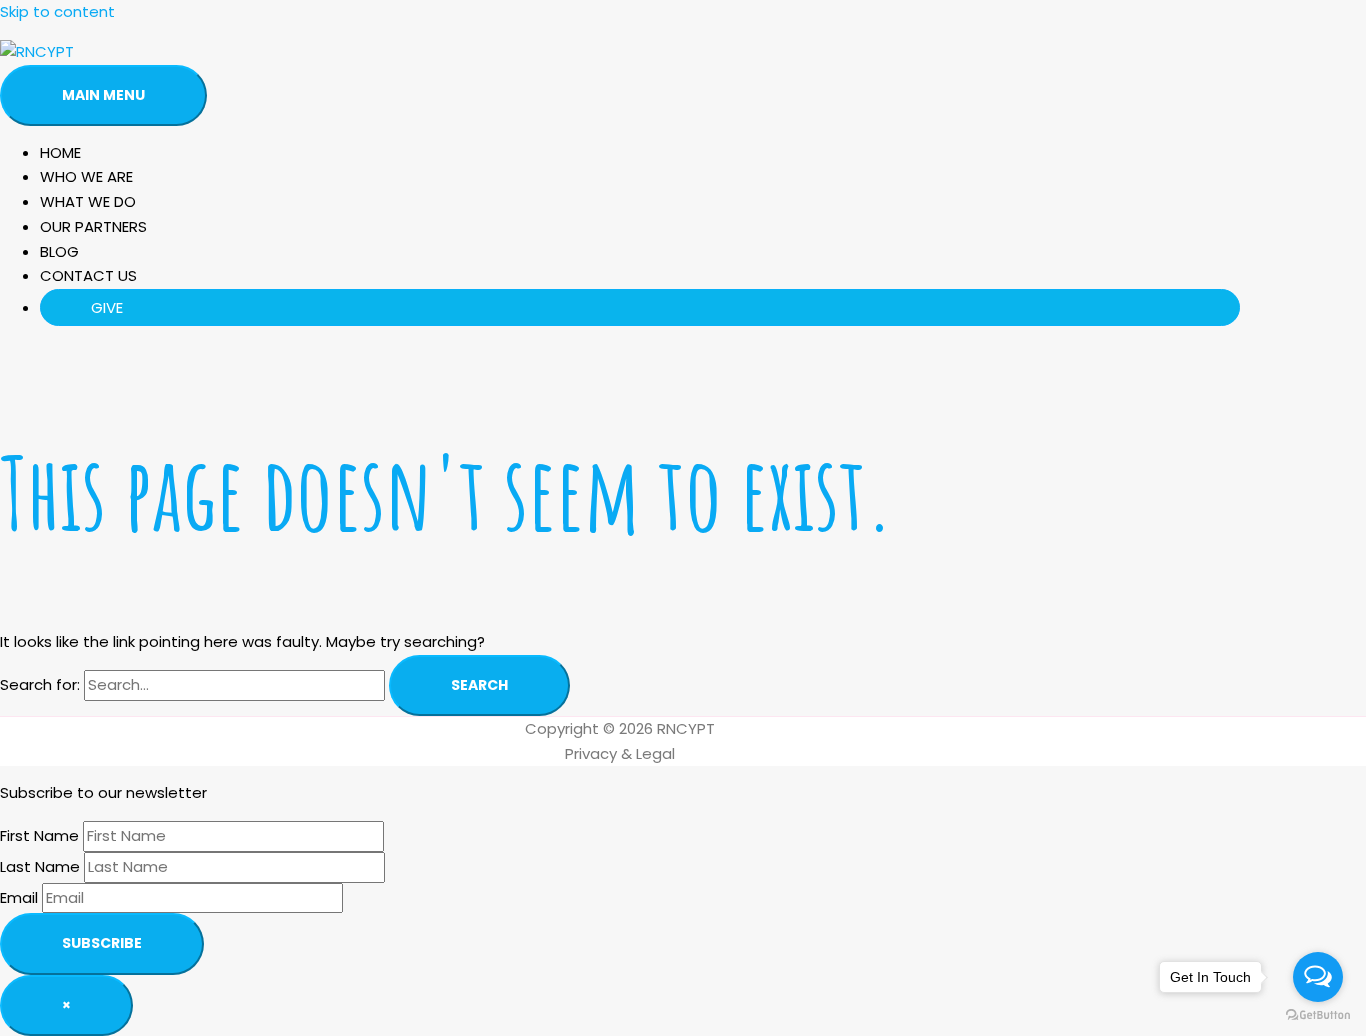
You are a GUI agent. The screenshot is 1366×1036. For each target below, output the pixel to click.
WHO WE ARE (86, 176)
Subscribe (102, 943)
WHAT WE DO (88, 201)
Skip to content (57, 11)
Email (19, 897)
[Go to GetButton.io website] (1318, 1015)
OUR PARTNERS (93, 226)
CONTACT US (88, 275)
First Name (39, 835)
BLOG (59, 251)
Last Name (40, 866)
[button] (640, 307)
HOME (60, 152)
